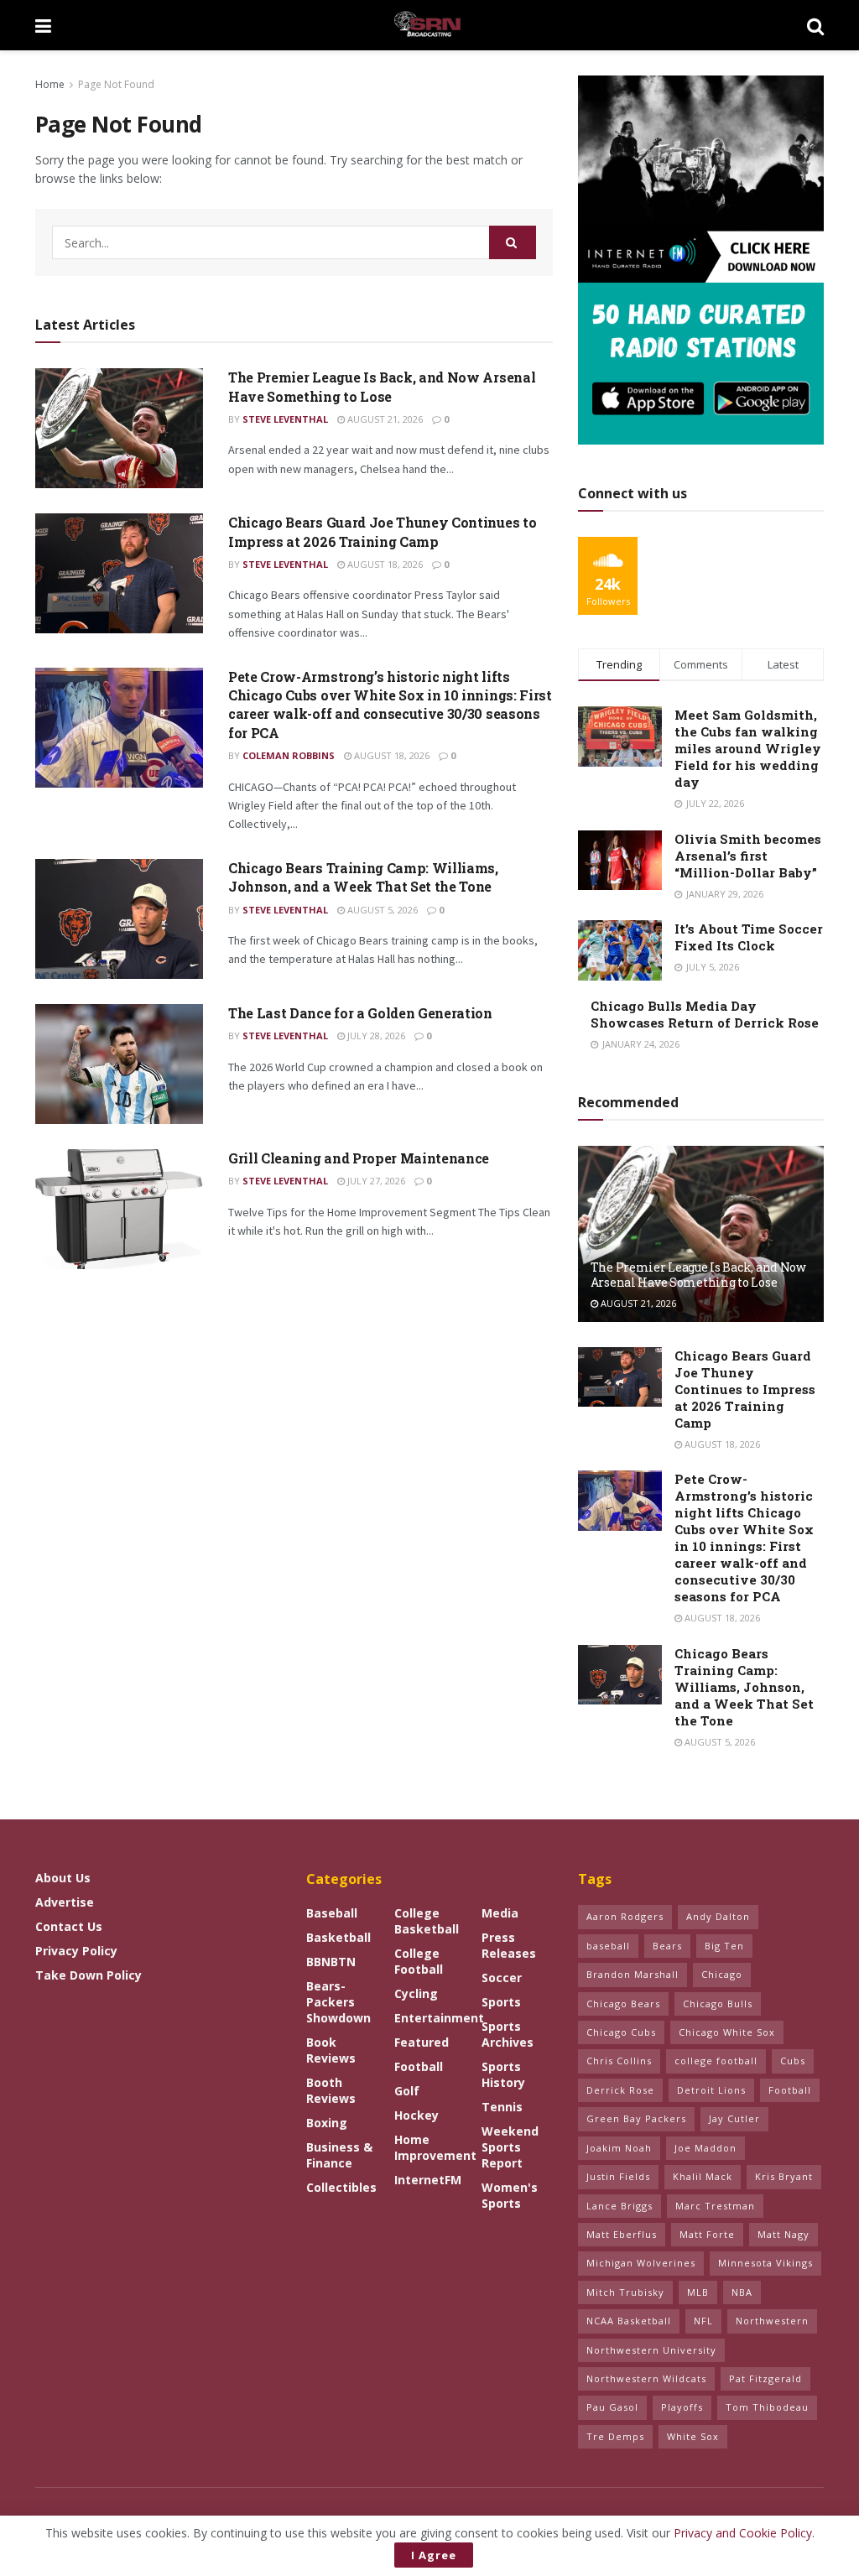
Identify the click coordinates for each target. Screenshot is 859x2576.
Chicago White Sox (727, 2032)
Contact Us (69, 1926)
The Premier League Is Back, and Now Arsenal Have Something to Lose (382, 386)
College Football (419, 1961)
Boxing (327, 2123)
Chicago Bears (623, 2004)
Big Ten (724, 1946)
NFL (703, 2321)
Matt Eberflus (622, 2234)
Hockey (416, 2115)
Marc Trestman (715, 2206)
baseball (608, 1946)
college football (716, 2061)
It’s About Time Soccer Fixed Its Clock (749, 937)
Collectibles (341, 2187)
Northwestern (772, 2321)
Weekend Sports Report (510, 2147)
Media (500, 1913)
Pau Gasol (612, 2407)
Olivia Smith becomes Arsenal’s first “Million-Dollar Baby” (748, 856)
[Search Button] (815, 25)
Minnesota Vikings (765, 2263)
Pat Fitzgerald (765, 2378)
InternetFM (428, 2180)
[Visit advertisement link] (701, 260)
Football (419, 2066)
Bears (667, 1946)
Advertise (65, 1902)
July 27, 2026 (375, 1181)
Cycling (416, 1993)
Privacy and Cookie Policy (743, 2533)
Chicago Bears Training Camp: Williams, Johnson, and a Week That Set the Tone (363, 877)
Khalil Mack (703, 2176)
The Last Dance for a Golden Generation (360, 1013)
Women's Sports (510, 2195)
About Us (63, 1878)
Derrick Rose (620, 2090)
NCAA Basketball (629, 2321)
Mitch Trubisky (625, 2292)
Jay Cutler (734, 2118)
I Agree (434, 2555)
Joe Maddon (705, 2148)
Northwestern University (651, 2350)
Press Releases (509, 1945)
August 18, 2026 (384, 564)
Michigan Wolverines (641, 2263)
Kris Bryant (784, 2176)
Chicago (722, 1974)
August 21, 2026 (384, 419)
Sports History (503, 2074)
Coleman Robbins (289, 755)
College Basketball (427, 1921)
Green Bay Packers (636, 2118)
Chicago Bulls (718, 2004)
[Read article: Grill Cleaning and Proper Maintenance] (119, 1209)
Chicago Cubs (621, 2032)
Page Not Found (116, 84)
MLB (698, 2292)
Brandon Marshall (633, 1974)
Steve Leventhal (285, 419)
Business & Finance (339, 2155)
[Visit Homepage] (429, 25)
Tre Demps (615, 2436)
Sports (501, 2002)
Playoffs (682, 2407)
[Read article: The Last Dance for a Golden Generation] (119, 1064)
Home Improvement (435, 2147)
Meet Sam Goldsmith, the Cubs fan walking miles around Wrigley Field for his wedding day (748, 748)
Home (50, 84)
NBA (742, 2292)
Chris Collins (619, 2061)
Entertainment (439, 2018)
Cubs (793, 2061)
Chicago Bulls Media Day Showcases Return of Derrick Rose (705, 1014)
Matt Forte (707, 2234)
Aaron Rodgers (625, 1916)
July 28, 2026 (375, 1036)
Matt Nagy (784, 2234)
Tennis (502, 2107)
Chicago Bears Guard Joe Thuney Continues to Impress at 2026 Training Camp (382, 531)
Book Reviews (331, 2050)
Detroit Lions (711, 2090)
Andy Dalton (718, 1916)
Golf (407, 2091)
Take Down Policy (89, 1975)
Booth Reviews (331, 2090)
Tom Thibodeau (767, 2407)
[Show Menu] (43, 25)
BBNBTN (331, 1962)
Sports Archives (508, 2034)
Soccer (502, 1978)
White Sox (693, 2436)
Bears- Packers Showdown (338, 2002)
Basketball (338, 1937)
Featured (422, 2042)
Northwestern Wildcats (646, 2378)
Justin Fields (618, 2176)
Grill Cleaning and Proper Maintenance (359, 1158)
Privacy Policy (76, 1951)
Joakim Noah (619, 2148)
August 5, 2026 (381, 910)
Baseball (332, 1913)
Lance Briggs (620, 2206)
